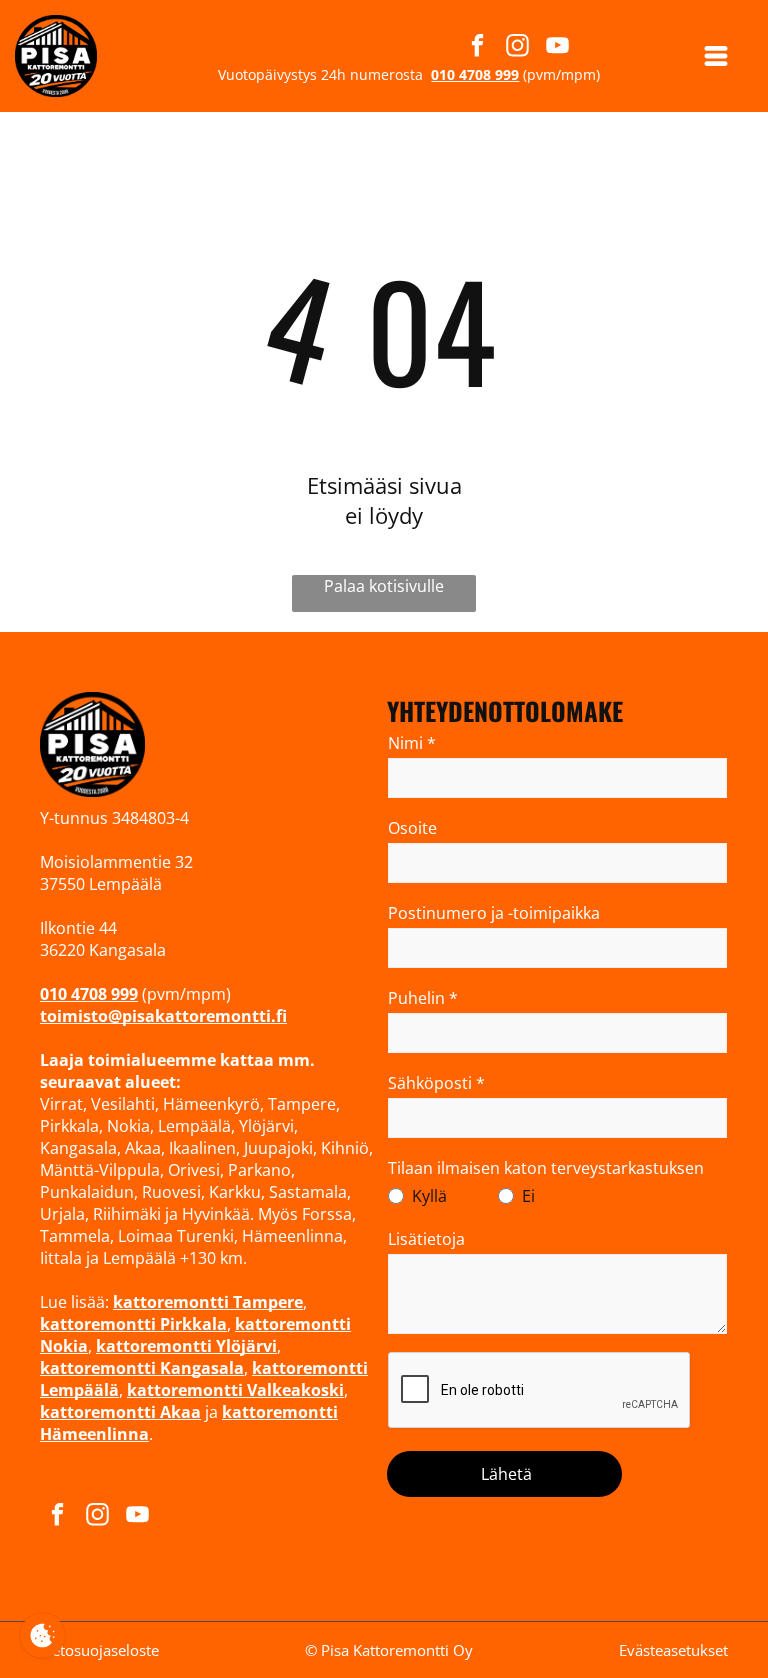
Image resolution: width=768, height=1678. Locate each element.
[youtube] (557, 48)
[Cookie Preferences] (42, 1635)
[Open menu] (716, 56)
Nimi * (412, 743)
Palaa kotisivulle (384, 586)
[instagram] (517, 48)
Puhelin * (423, 998)
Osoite (412, 828)
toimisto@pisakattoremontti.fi (500, 1550)
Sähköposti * (436, 1083)
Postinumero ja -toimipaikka (494, 913)
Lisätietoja (426, 1239)
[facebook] (477, 48)
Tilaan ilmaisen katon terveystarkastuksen (546, 1168)
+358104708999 (445, 1518)
